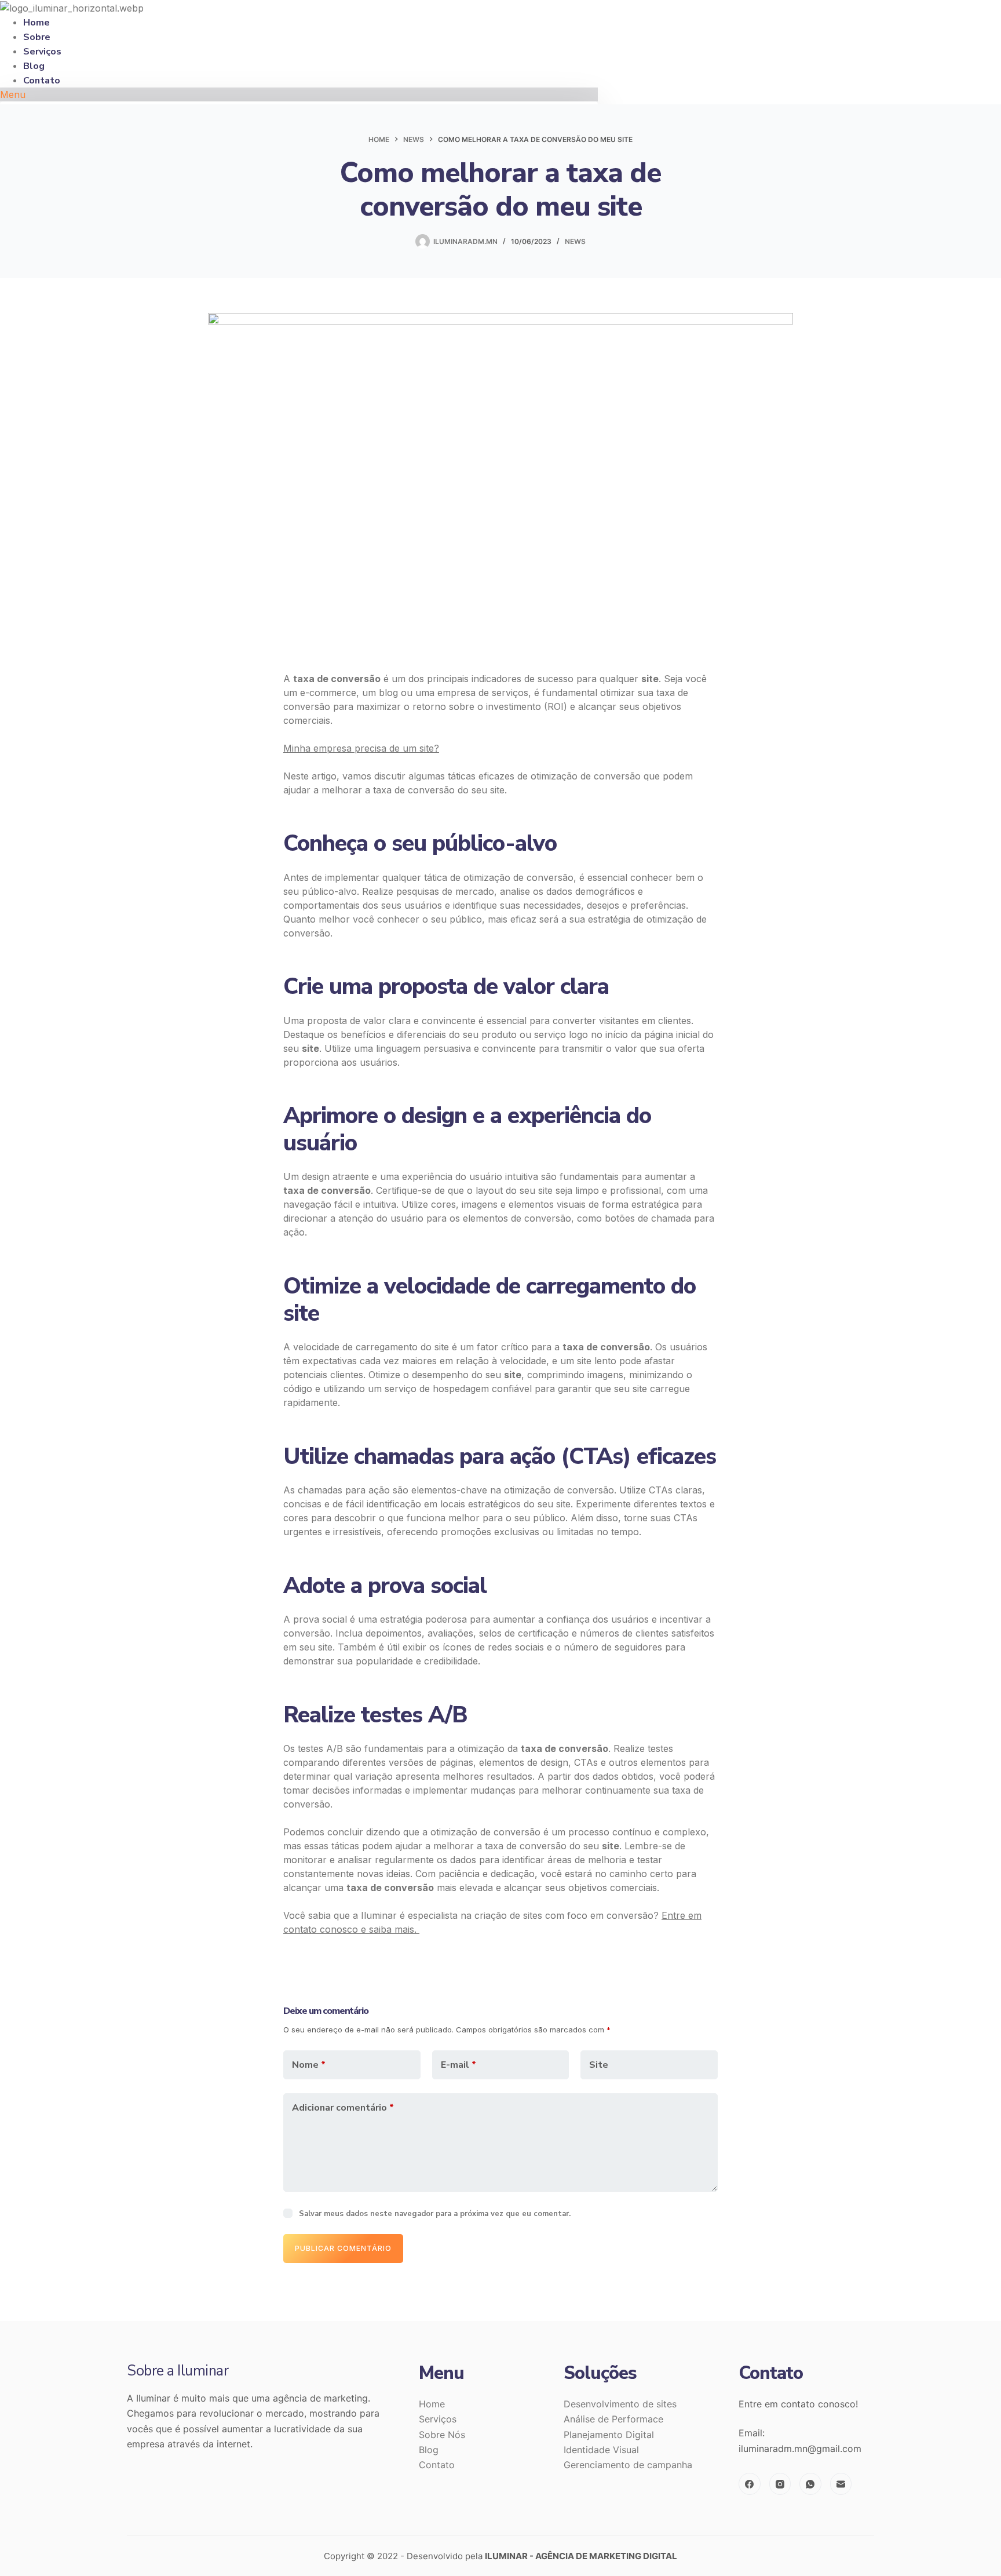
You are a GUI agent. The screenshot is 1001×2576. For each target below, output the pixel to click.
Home (432, 2404)
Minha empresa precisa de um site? (361, 748)
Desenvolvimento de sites (620, 2404)
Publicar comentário (343, 2248)
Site (599, 2065)
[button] (299, 94)
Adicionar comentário (343, 2108)
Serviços (438, 2419)
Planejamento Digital (609, 2435)
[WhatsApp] (810, 2484)
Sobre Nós (442, 2435)
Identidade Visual (601, 2450)
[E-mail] (841, 2484)
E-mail (459, 2065)
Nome (309, 2065)
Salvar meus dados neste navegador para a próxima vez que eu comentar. (435, 2214)
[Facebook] (750, 2484)
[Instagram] (780, 2484)
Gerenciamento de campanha (628, 2465)
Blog (429, 2450)
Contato (42, 81)
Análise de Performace (613, 2419)
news (575, 241)
